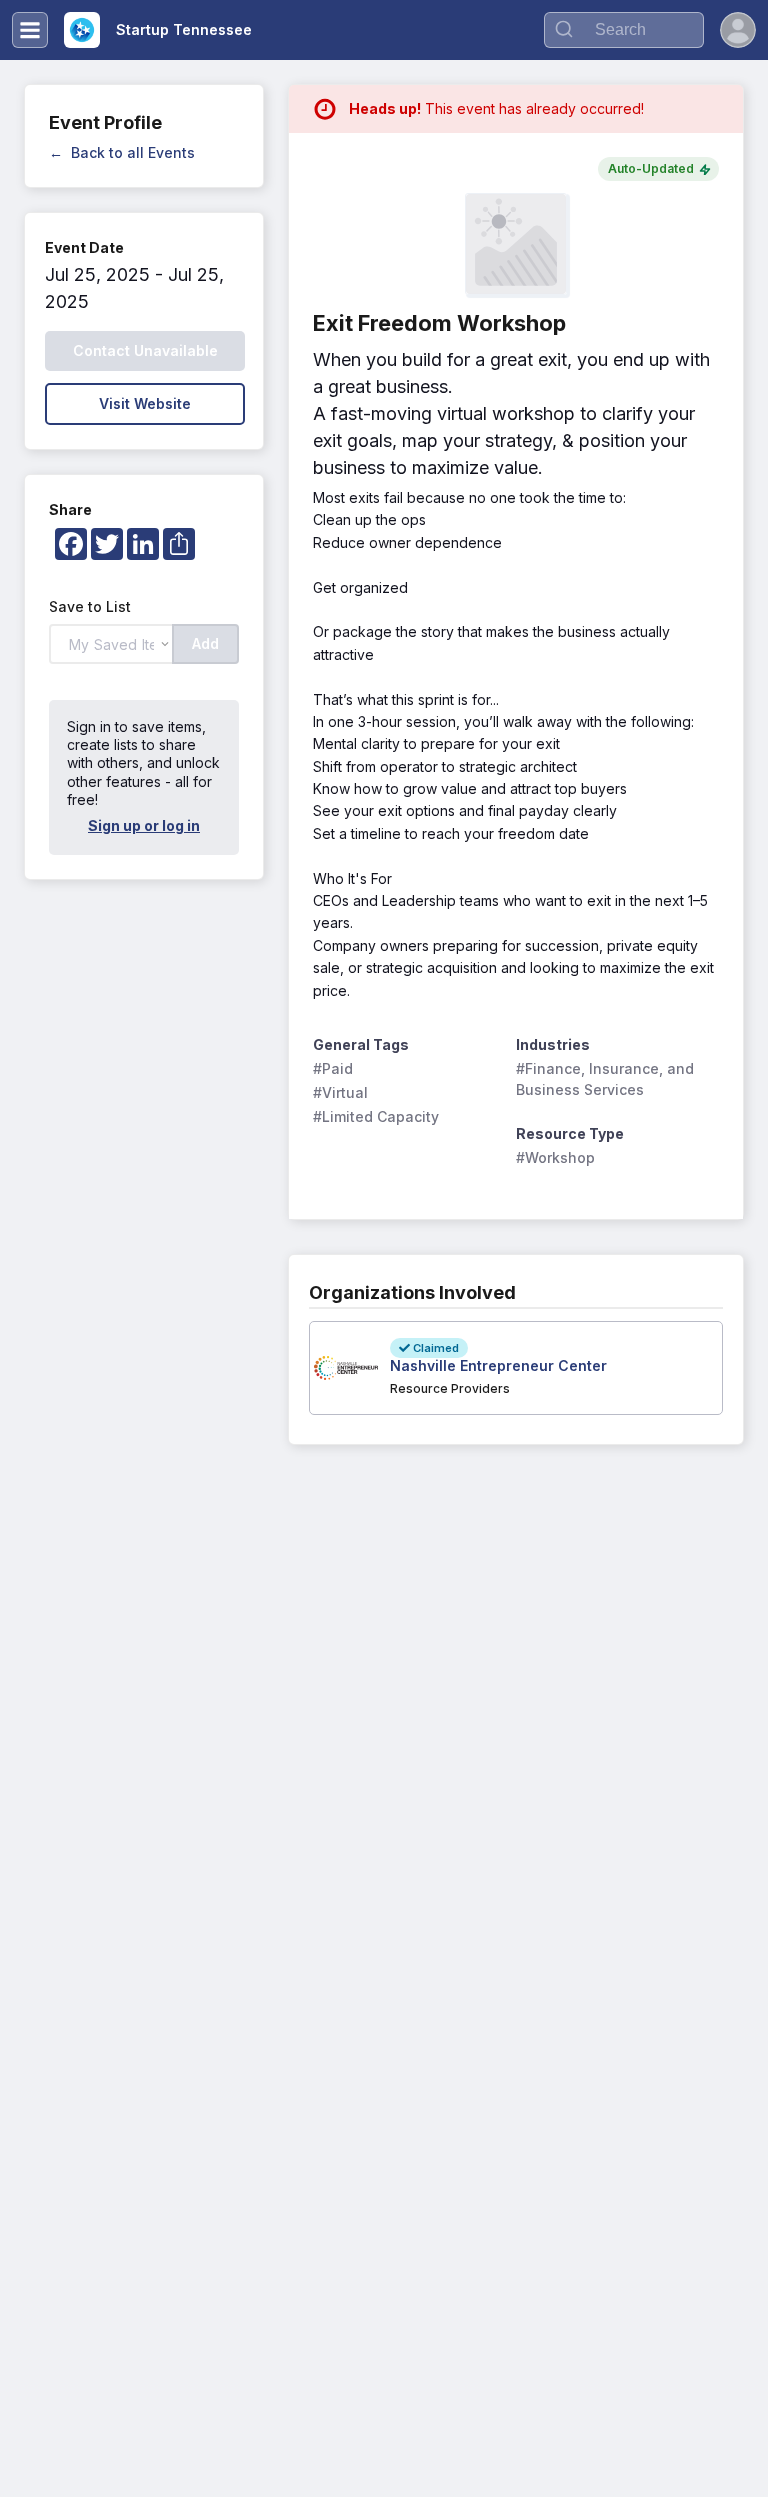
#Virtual (340, 1092)
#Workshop (555, 1157)
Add (205, 643)
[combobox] (624, 30)
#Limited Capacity (376, 1116)
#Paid (333, 1068)
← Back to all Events (122, 152)
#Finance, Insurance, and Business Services (607, 1079)
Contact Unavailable (145, 350)
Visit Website (145, 403)
